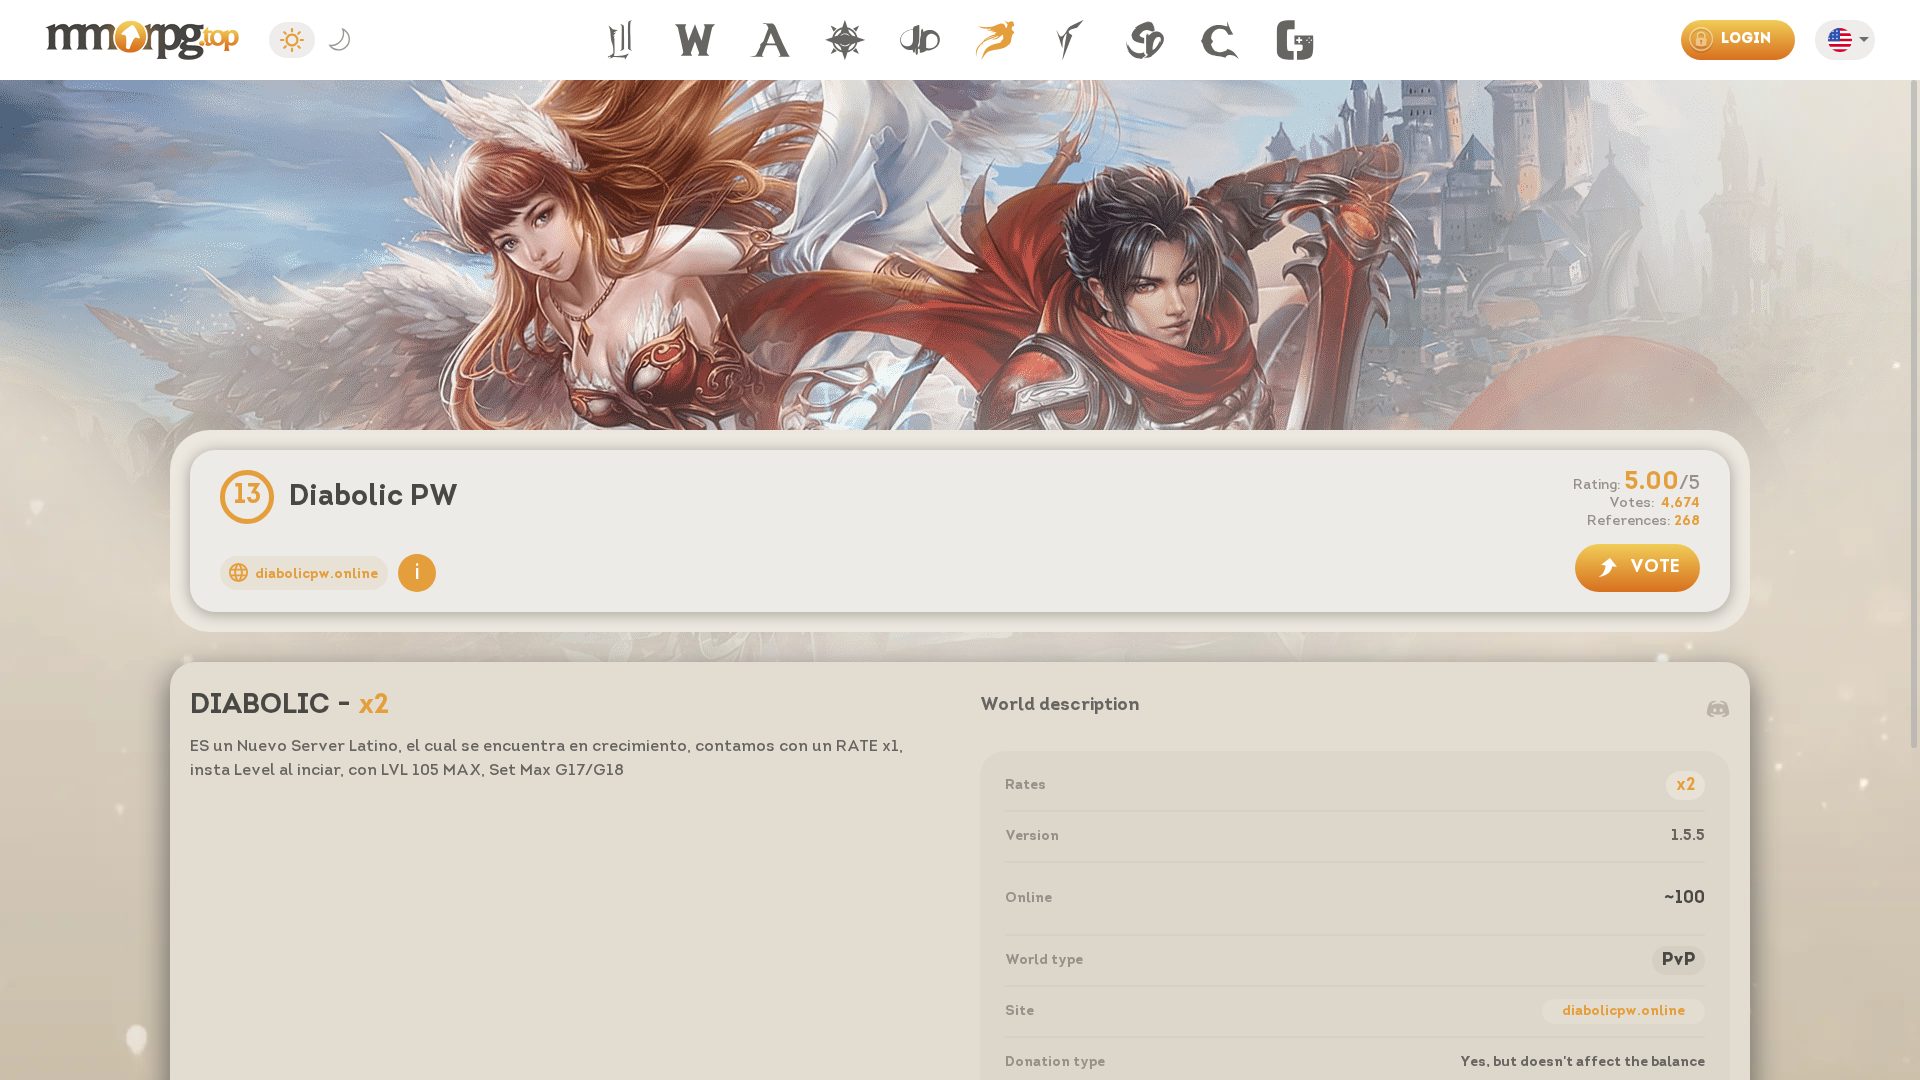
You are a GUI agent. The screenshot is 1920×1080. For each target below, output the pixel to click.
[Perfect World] (995, 40)
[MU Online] (845, 40)
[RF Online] (1070, 40)
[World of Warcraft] (695, 40)
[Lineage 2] (620, 40)
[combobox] (1850, 43)
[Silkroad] (1145, 40)
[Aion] (770, 40)
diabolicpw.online (1623, 1011)
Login (1746, 39)
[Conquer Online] (1220, 40)
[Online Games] (1295, 40)
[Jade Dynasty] (920, 40)
